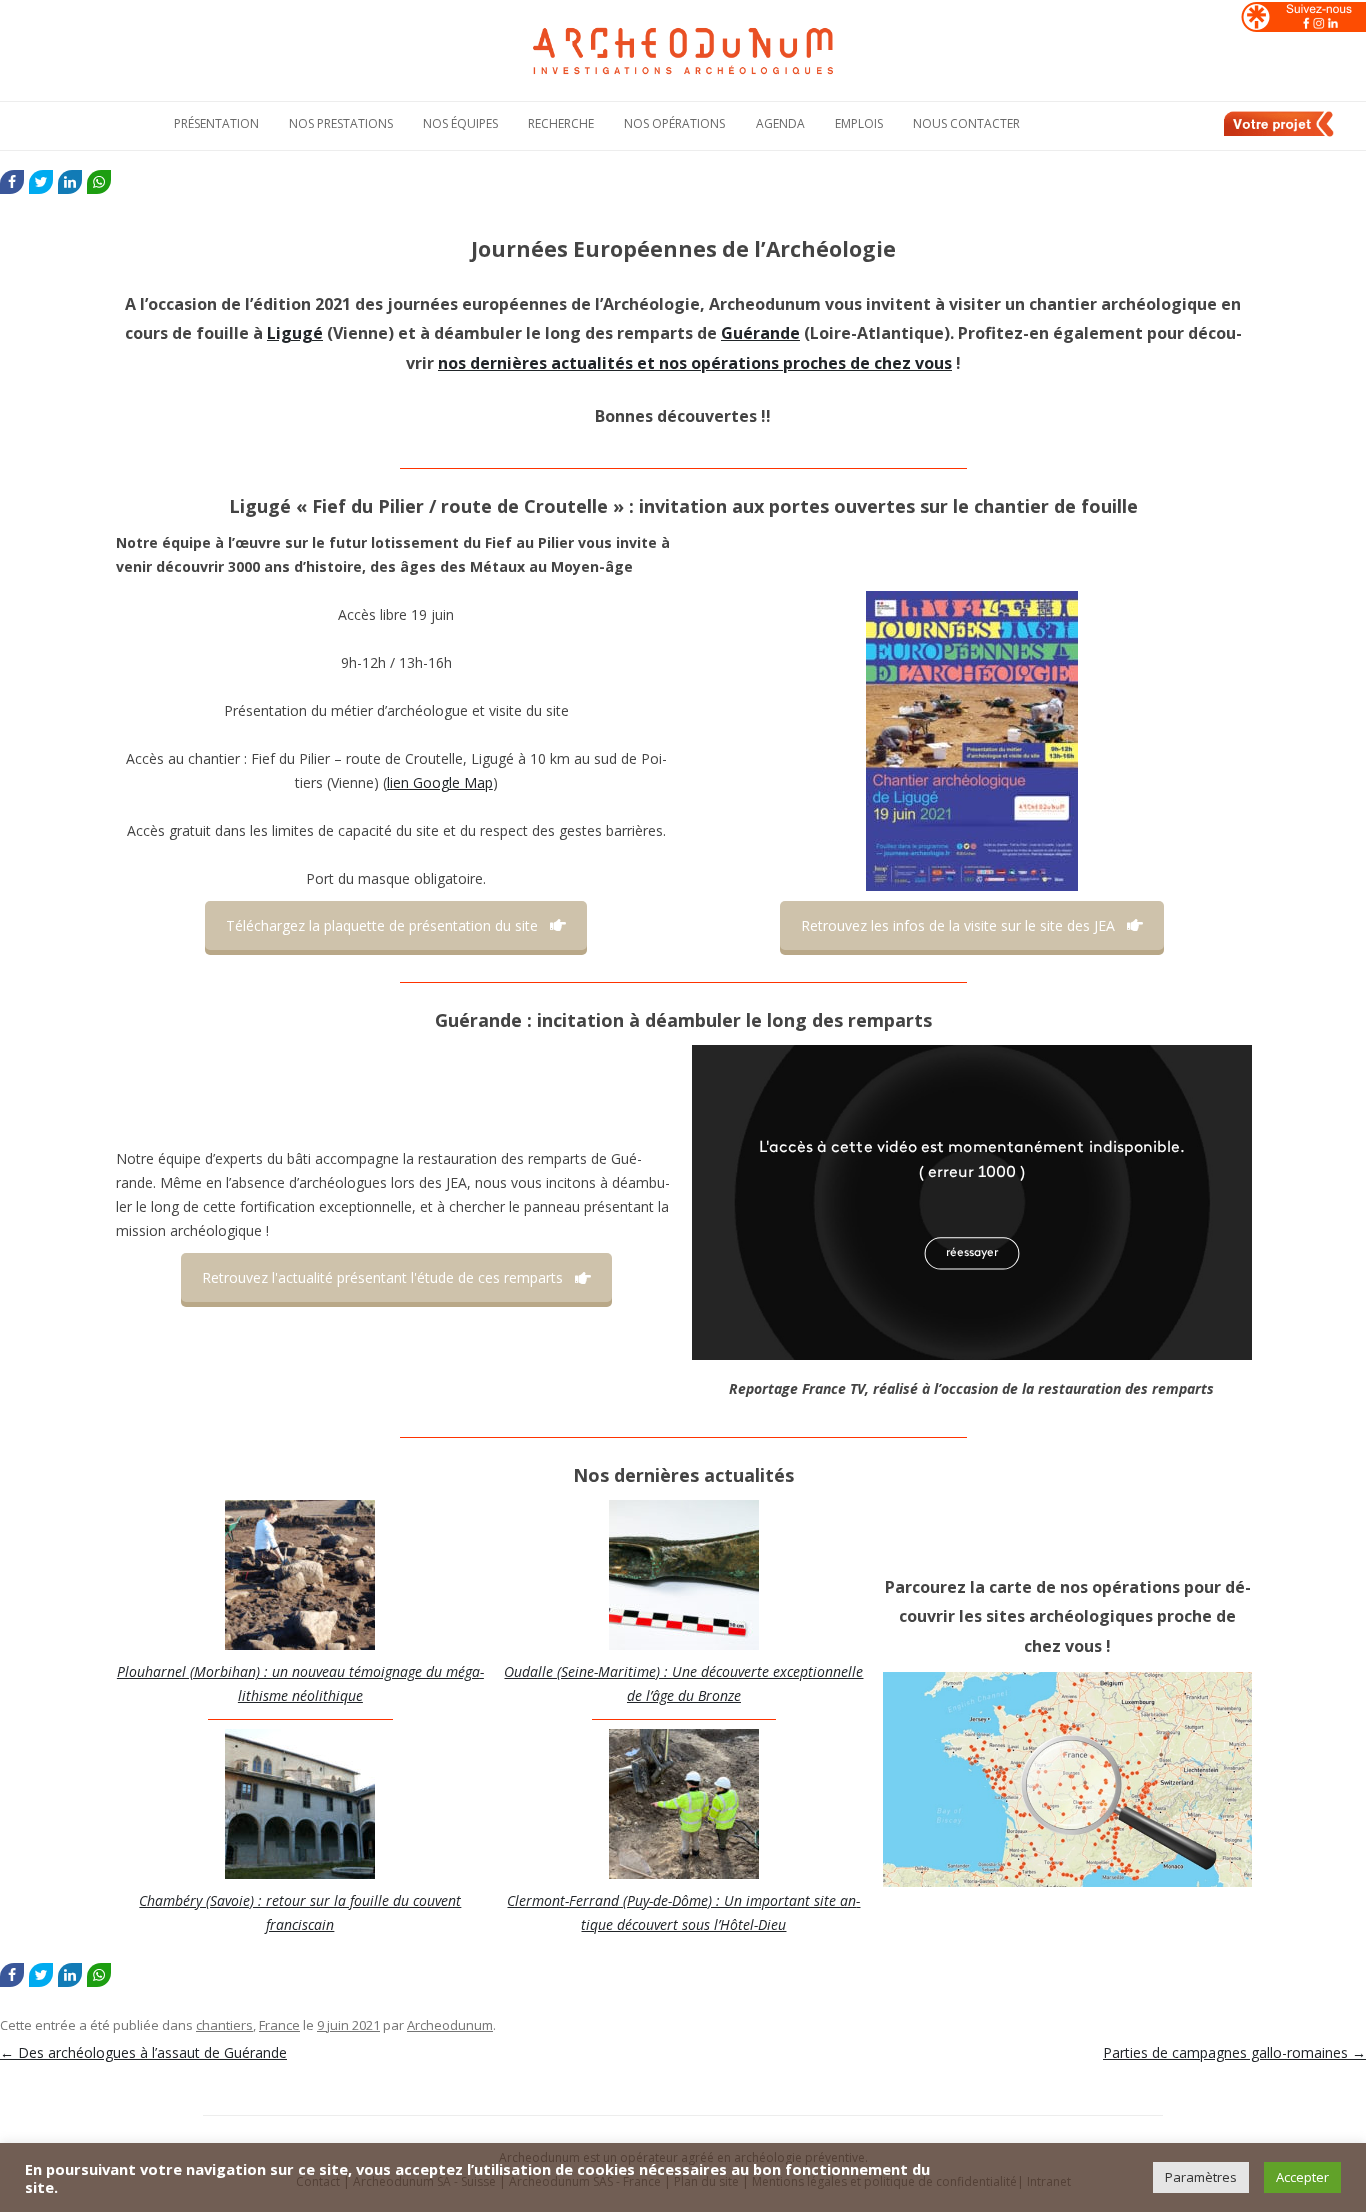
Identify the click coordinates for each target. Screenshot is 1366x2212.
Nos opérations (674, 123)
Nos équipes (460, 123)
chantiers (224, 2025)
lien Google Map (440, 782)
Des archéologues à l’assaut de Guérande (143, 2052)
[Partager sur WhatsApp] (99, 182)
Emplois (859, 123)
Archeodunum (450, 2025)
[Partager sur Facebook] (12, 182)
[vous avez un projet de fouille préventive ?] (1280, 133)
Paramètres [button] (1201, 2177)
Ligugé (295, 333)
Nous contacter (966, 123)
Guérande (760, 333)
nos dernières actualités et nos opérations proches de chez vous (695, 363)
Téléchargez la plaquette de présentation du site (382, 925)
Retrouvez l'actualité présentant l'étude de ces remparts (382, 1277)
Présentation (216, 123)
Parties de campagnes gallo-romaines (1234, 2052)
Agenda (780, 123)
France (279, 2025)
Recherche (561, 123)
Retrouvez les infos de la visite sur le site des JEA (958, 925)
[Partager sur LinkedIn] (70, 182)
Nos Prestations (341, 123)
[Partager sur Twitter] (41, 182)
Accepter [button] (1302, 2177)
